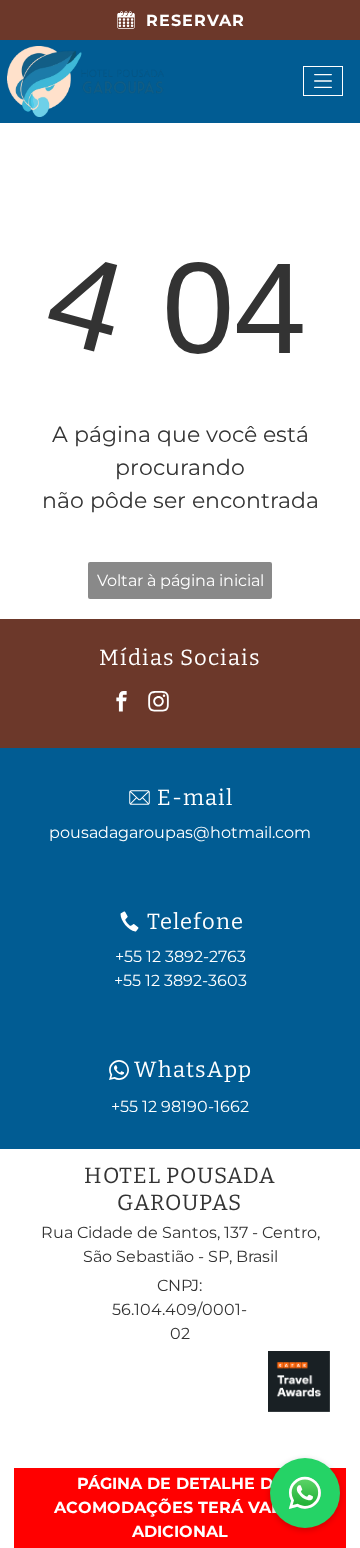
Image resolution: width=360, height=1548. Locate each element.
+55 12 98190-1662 (180, 1106)
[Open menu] (323, 81)
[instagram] (159, 704)
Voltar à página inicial (180, 580)
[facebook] (122, 704)
